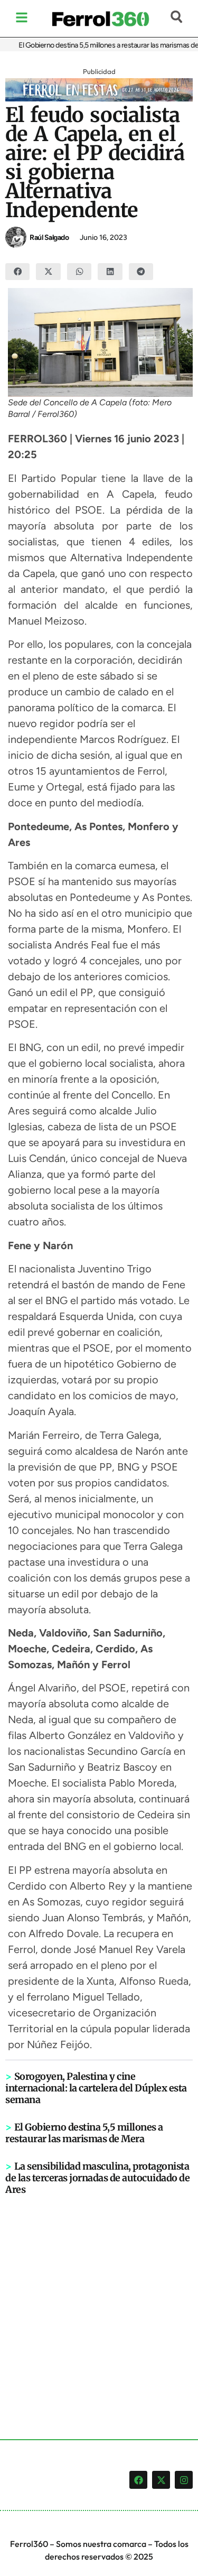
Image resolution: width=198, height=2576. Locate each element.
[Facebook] (138, 2480)
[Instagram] (184, 2480)
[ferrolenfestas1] (99, 98)
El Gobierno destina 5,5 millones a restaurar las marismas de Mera (84, 2133)
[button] (17, 272)
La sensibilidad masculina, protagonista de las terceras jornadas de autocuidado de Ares (97, 2178)
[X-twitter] (161, 2480)
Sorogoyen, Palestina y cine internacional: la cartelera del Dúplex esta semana (96, 2088)
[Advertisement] (99, 2300)
